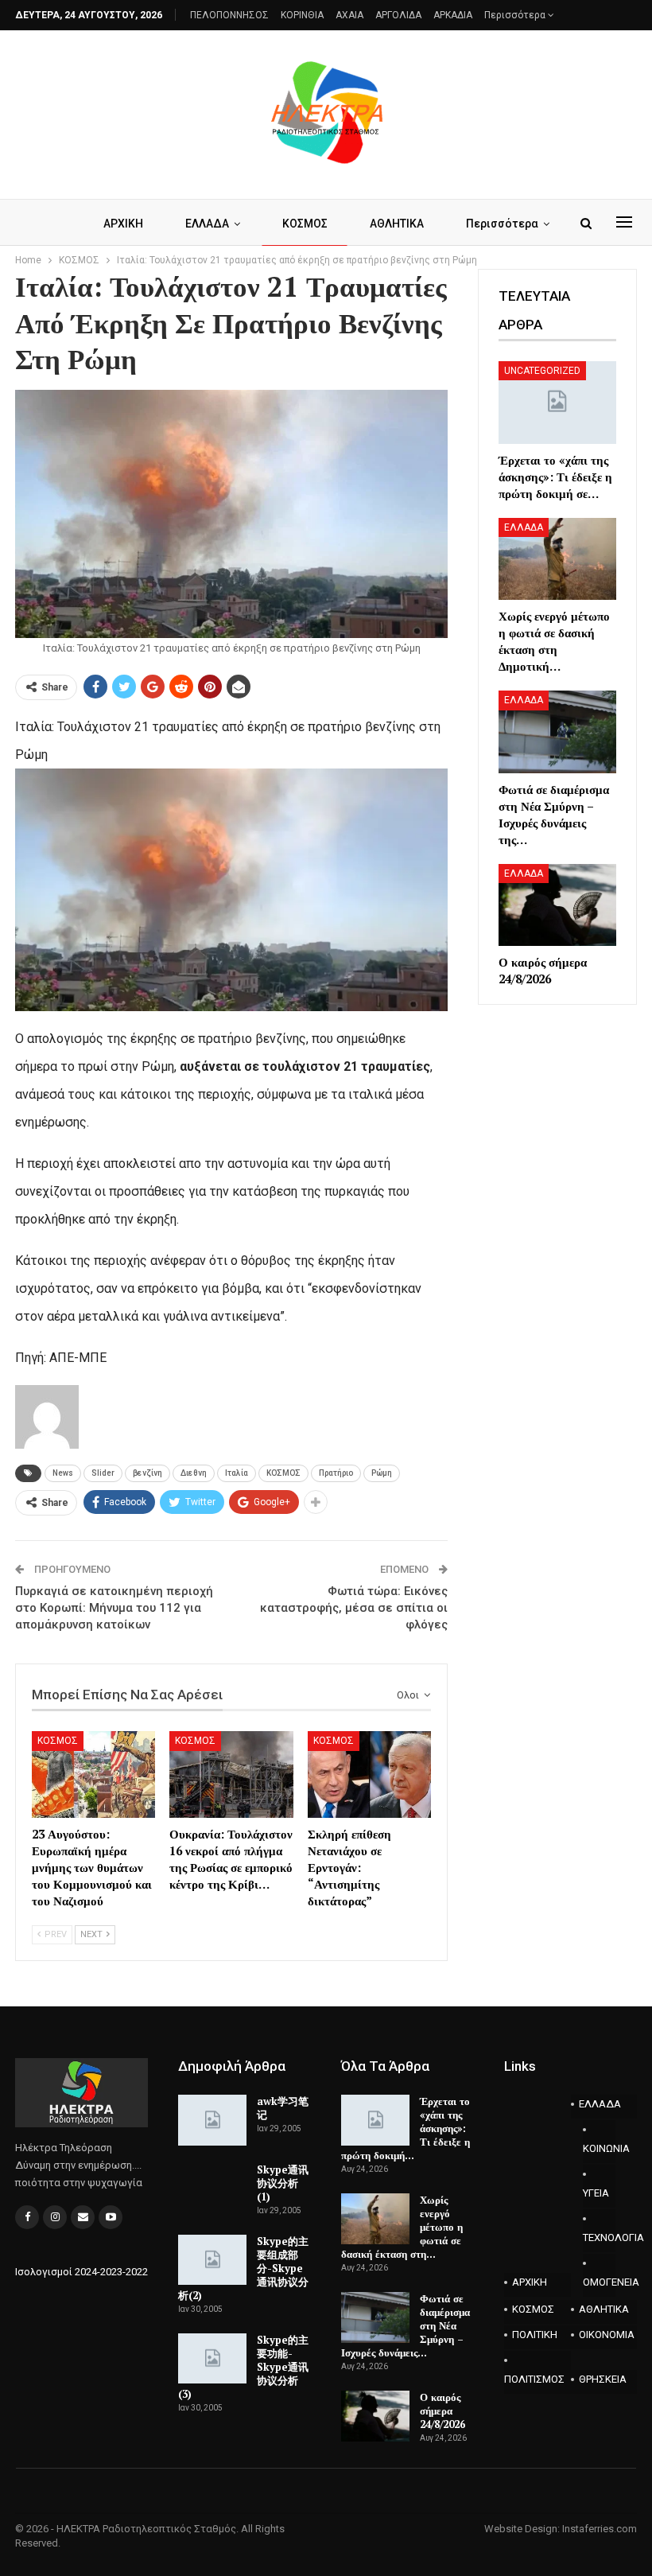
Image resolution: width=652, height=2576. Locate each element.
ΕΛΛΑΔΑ (207, 224)
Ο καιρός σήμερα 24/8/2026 (442, 2411)
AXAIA (349, 15)
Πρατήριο (336, 1473)
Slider (103, 1473)
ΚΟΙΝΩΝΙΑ (600, 2148)
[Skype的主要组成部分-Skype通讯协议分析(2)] (212, 2260)
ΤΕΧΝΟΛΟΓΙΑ (600, 2237)
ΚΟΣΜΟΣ (305, 224)
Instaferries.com (600, 2529)
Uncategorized (542, 371)
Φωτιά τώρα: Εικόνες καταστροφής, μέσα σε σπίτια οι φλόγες (354, 1608)
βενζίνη (147, 1473)
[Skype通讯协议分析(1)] (212, 2189)
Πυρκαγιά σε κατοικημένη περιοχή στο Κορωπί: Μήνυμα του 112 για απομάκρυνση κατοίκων (114, 1608)
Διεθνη (194, 1473)
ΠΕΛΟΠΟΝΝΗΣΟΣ (229, 15)
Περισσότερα (516, 15)
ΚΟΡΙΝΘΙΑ (302, 15)
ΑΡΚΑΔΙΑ (453, 15)
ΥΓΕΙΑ (596, 2193)
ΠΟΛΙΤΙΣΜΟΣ (534, 2379)
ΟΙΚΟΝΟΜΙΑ (607, 2335)
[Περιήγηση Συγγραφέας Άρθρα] (47, 1416)
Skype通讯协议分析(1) (283, 2183)
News (63, 1473)
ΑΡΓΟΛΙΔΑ (398, 15)
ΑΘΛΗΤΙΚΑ (397, 224)
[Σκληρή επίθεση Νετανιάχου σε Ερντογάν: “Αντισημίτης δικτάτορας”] (369, 1774)
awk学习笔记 (283, 2108)
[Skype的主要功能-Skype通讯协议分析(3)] (212, 2359)
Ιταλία (237, 1473)
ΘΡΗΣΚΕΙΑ (603, 2379)
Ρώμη (382, 1473)
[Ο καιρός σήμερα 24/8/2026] (557, 905)
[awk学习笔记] (212, 2120)
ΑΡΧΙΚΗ (123, 224)
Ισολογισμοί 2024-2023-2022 (81, 2272)
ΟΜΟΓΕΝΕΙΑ (600, 2282)
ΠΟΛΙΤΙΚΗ (535, 2335)
